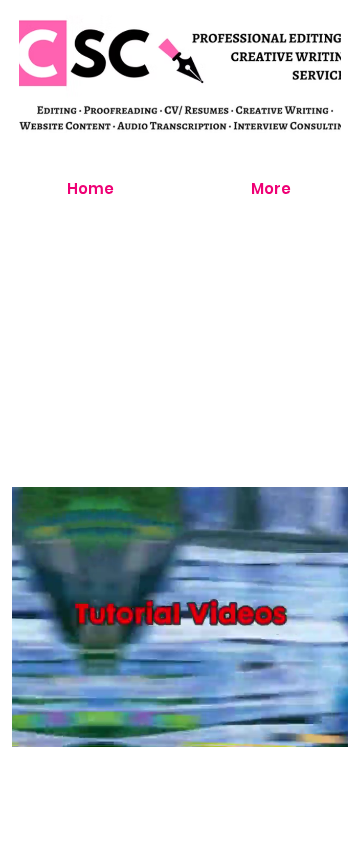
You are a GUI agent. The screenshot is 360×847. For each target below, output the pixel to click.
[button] (313, 723)
